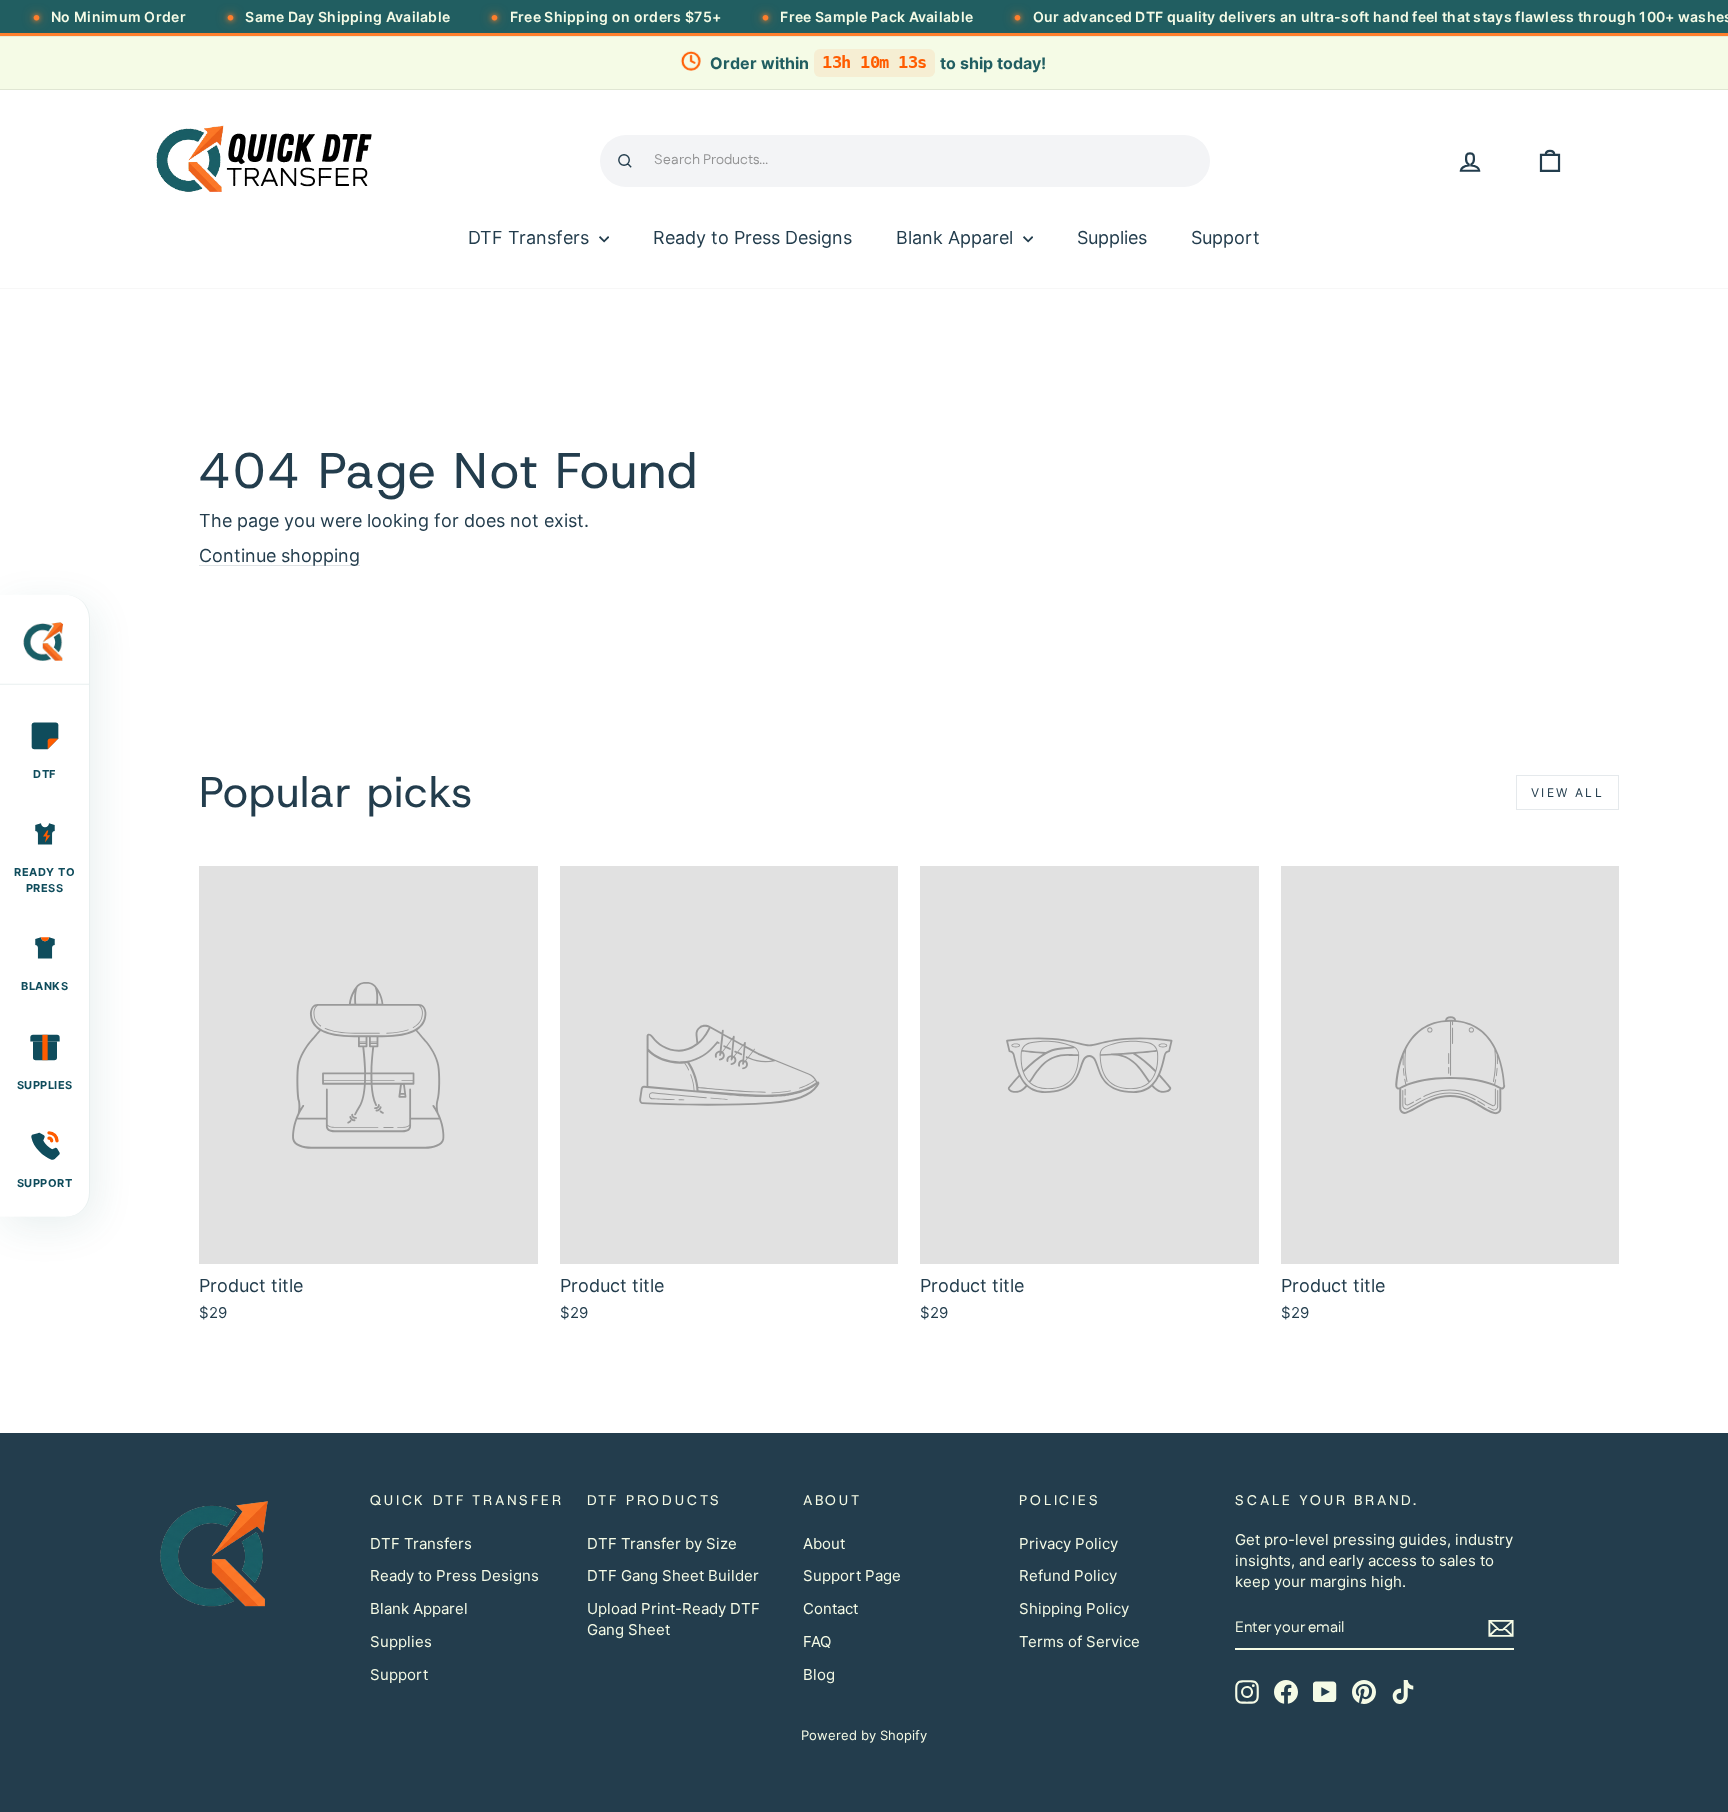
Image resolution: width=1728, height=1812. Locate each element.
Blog (819, 1674)
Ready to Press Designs (752, 237)
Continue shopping (279, 555)
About (824, 1543)
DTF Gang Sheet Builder (673, 1575)
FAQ (817, 1641)
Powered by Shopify (864, 1735)
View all (1567, 792)
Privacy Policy (1068, 1543)
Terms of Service (1079, 1641)
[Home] (44, 650)
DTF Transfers (531, 237)
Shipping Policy (1074, 1608)
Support (1225, 237)
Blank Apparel (957, 237)
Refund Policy (1068, 1575)
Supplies (1112, 237)
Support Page (852, 1575)
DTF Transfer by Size (662, 1543)
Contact (830, 1608)
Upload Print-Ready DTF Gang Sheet (673, 1619)
